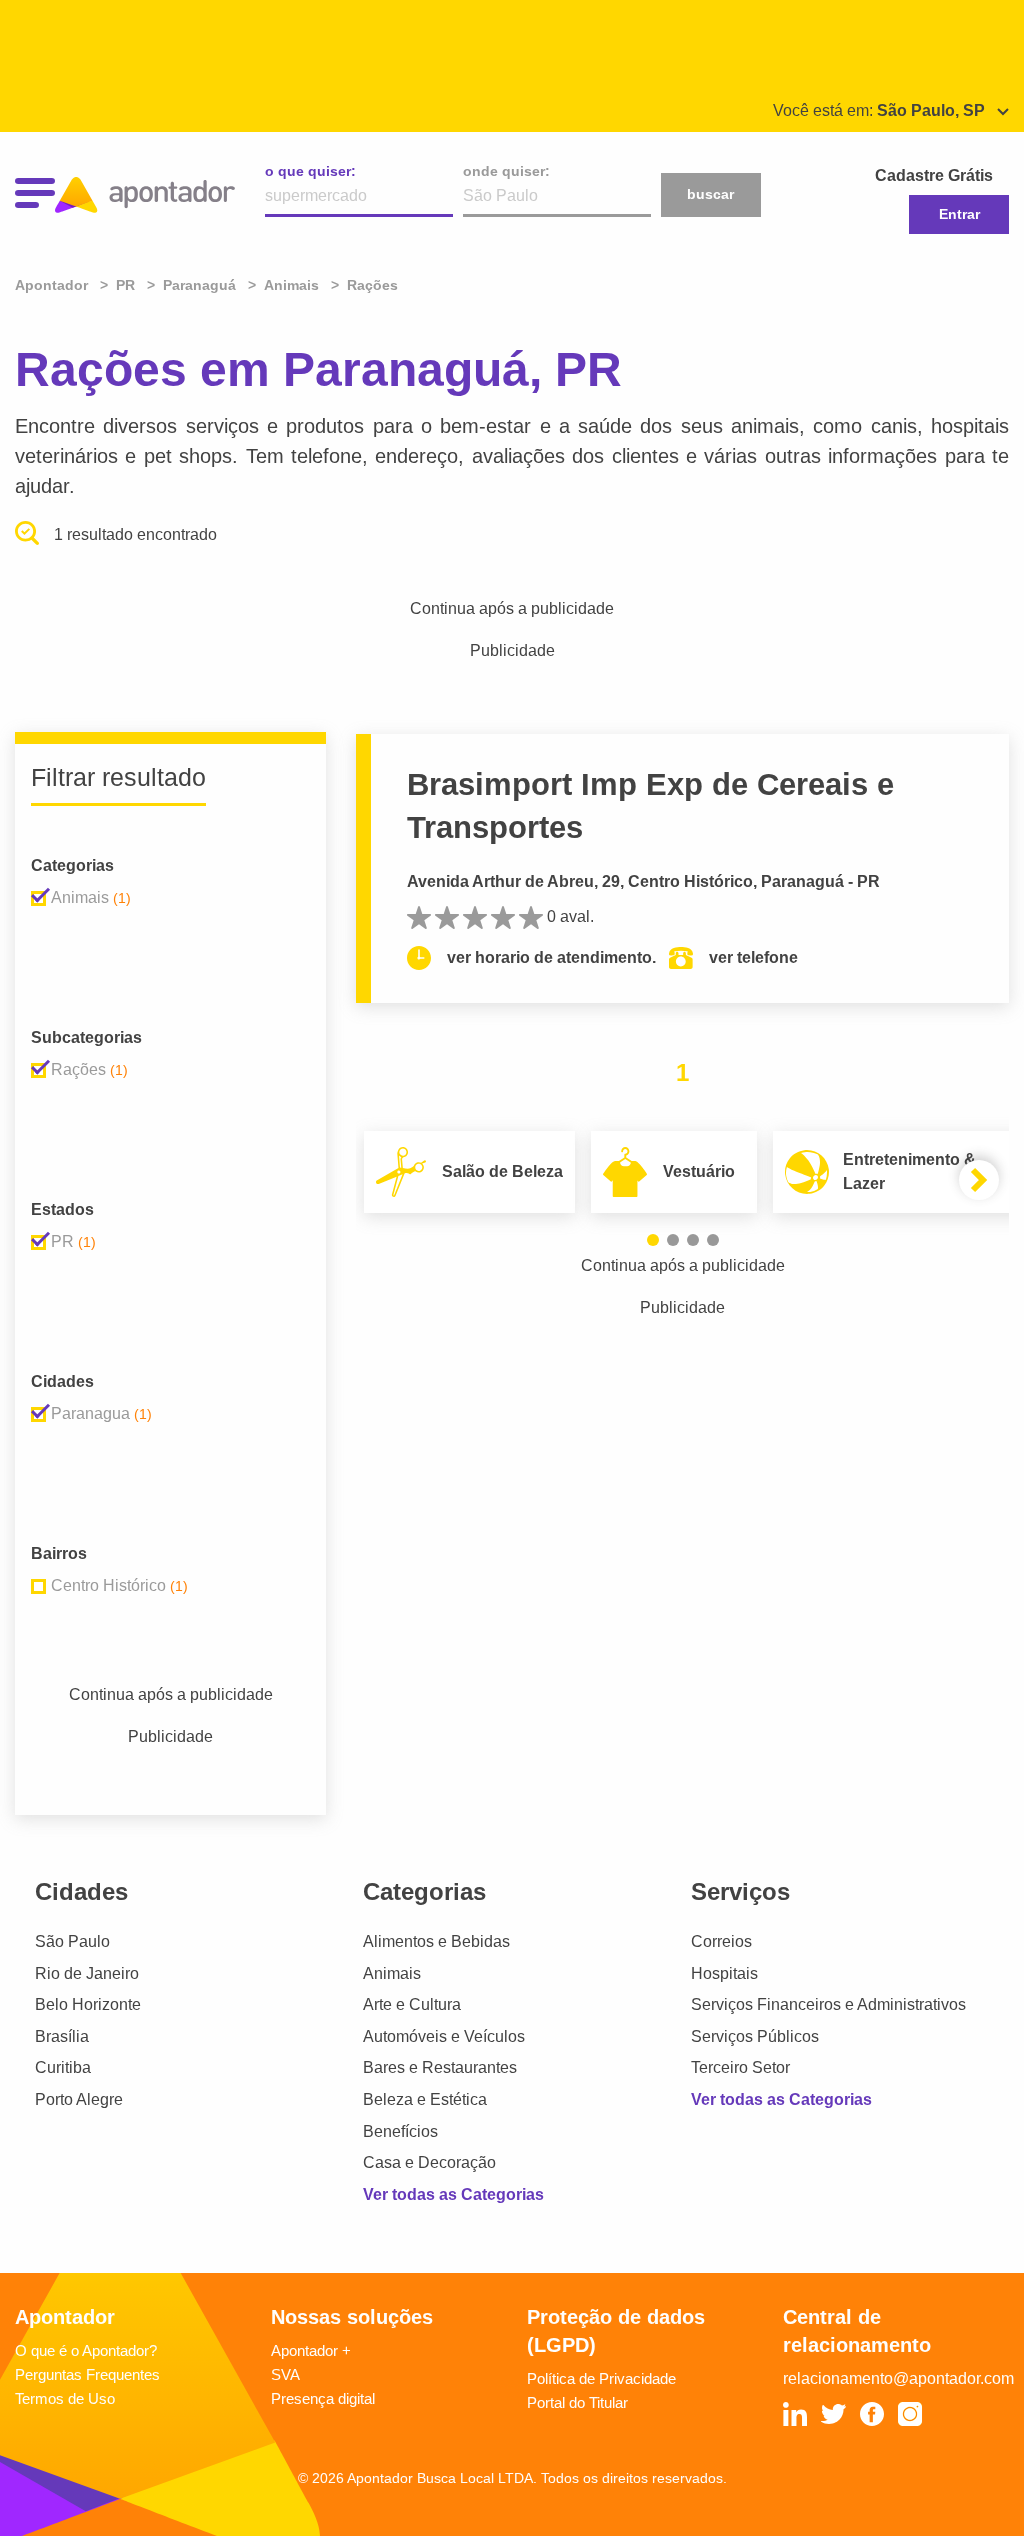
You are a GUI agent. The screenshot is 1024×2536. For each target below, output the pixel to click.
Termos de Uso (65, 2398)
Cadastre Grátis (934, 175)
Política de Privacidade (601, 2378)
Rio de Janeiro (87, 1973)
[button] (653, 1240)
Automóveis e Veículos (444, 2036)
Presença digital (323, 2398)
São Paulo (72, 1941)
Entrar (959, 214)
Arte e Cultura (412, 2004)
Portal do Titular (577, 2402)
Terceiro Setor (740, 2067)
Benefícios (400, 2131)
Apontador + (311, 2350)
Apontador (53, 285)
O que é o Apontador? (86, 2350)
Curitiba (63, 2067)
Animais (392, 1973)
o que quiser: (310, 171)
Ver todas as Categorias (453, 2194)
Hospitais (724, 1973)
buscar (710, 194)
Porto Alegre (79, 2099)
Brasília (62, 2036)
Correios (721, 1941)
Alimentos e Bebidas (436, 1941)
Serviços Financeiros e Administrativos (828, 2004)
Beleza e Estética (425, 2099)
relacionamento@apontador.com (898, 2378)
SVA (285, 2374)
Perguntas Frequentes (87, 2374)
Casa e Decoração (429, 2162)
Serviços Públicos (755, 2036)
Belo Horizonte (88, 2004)
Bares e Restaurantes (440, 2067)
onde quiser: (506, 171)
